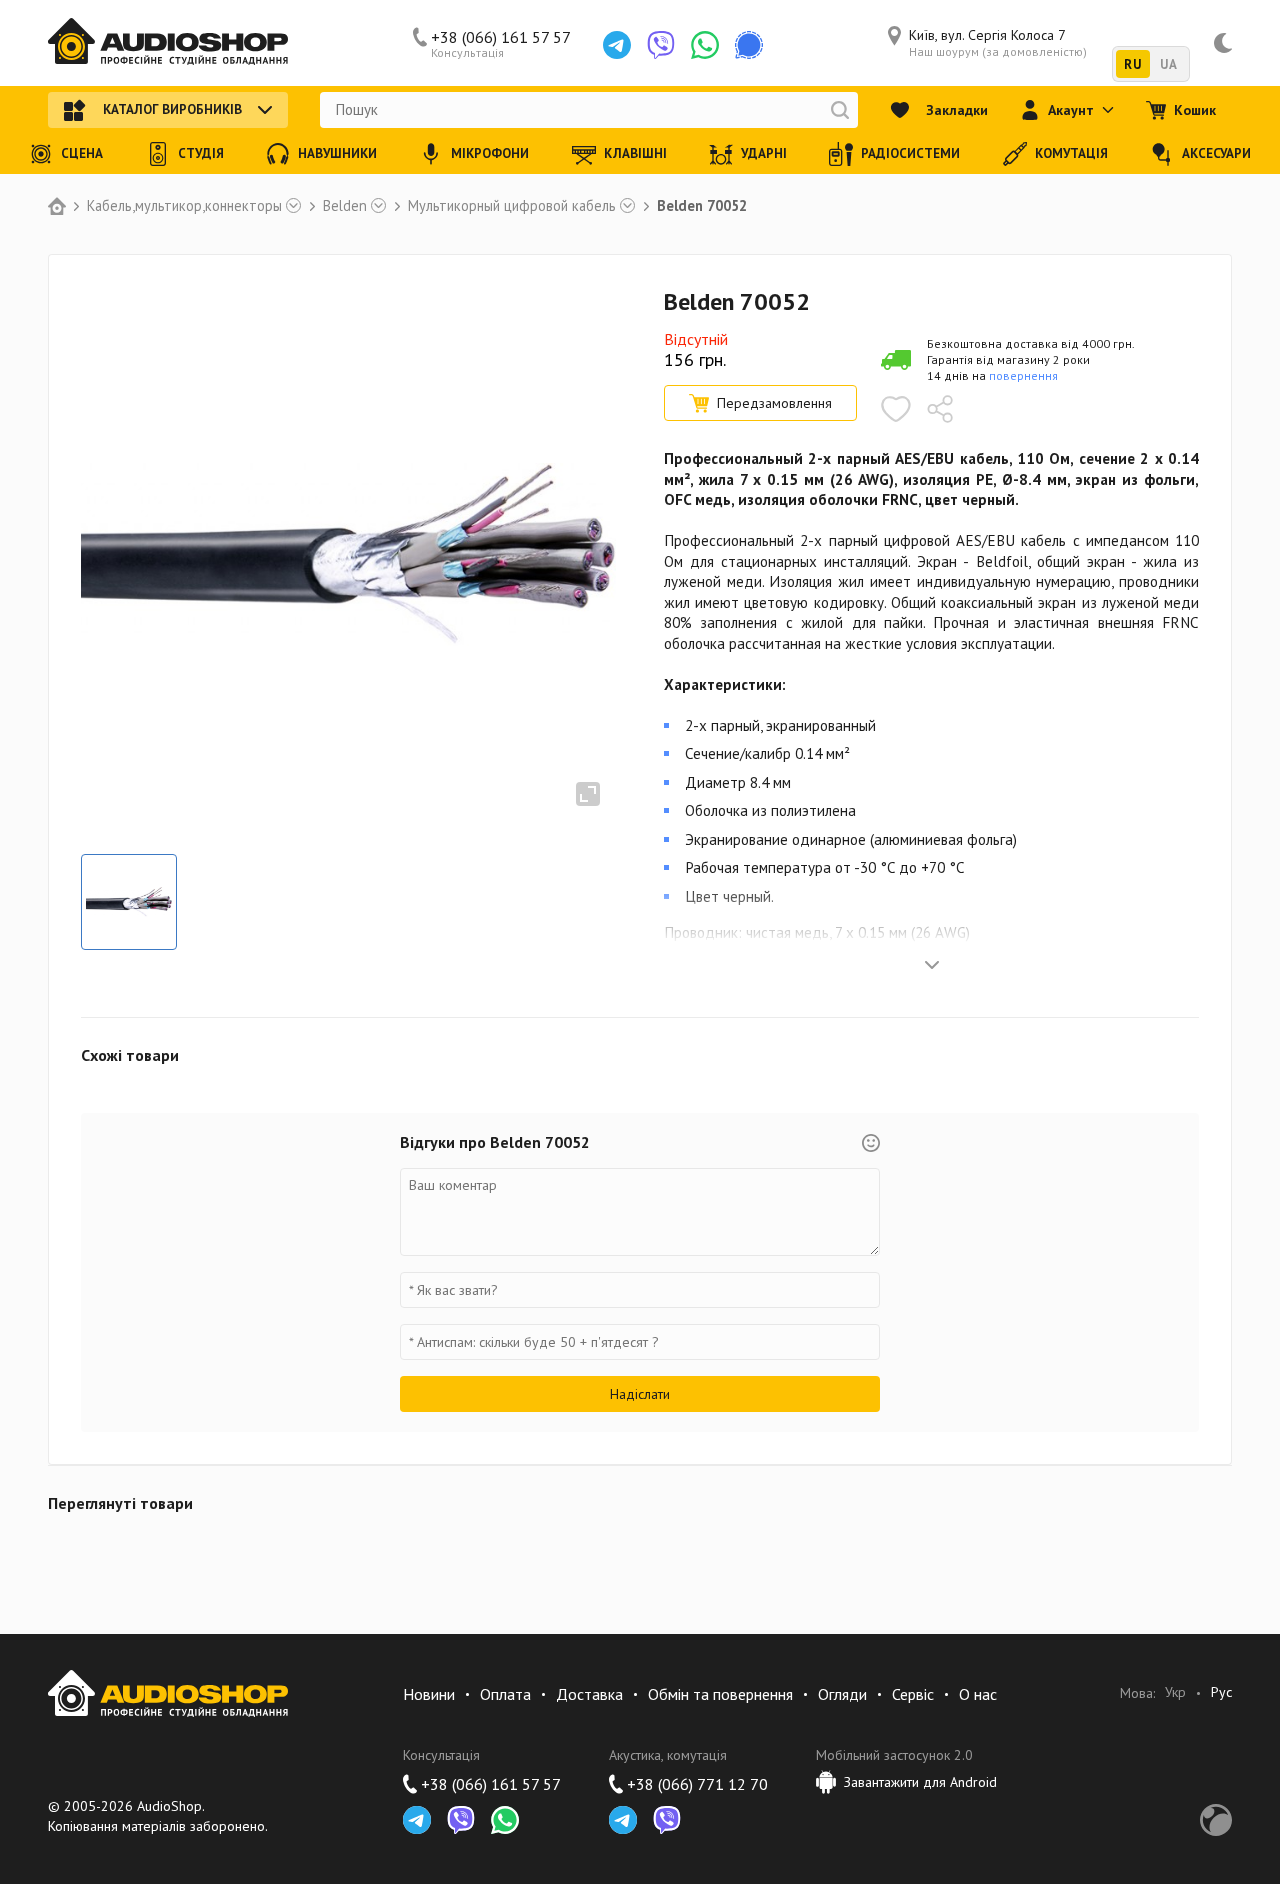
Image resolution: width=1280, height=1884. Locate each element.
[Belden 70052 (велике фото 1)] (129, 902)
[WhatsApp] (705, 45)
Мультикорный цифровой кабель (512, 206)
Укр (1175, 1692)
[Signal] (749, 45)
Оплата (505, 1694)
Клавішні (635, 153)
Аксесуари (1216, 153)
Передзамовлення (774, 403)
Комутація (1071, 153)
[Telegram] (617, 45)
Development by (1216, 1820)
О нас (978, 1694)
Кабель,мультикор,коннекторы (184, 206)
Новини (429, 1694)
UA (1168, 64)
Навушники (337, 153)
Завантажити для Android (920, 1782)
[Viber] (661, 45)
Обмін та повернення (720, 1694)
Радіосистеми (910, 153)
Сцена (82, 153)
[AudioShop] (168, 43)
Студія (201, 153)
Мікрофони (490, 153)
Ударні (764, 153)
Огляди (842, 1694)
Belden (345, 206)
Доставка (589, 1694)
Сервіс (913, 1694)
